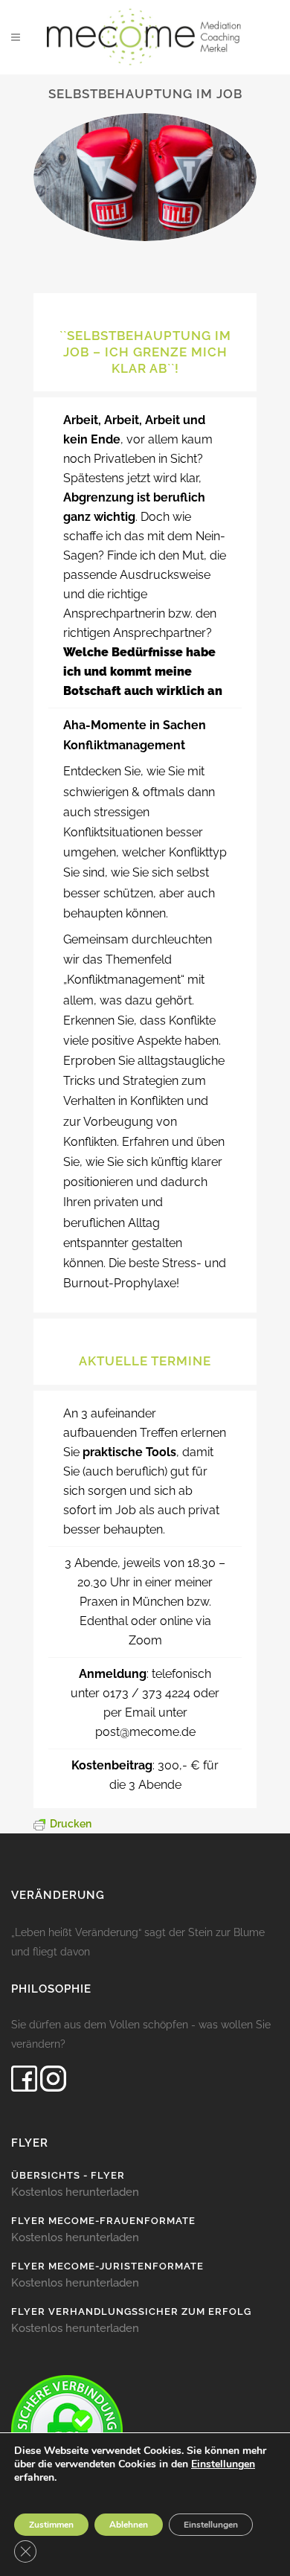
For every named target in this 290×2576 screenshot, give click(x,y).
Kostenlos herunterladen (75, 2192)
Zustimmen (51, 2525)
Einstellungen (223, 2464)
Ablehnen (129, 2525)
